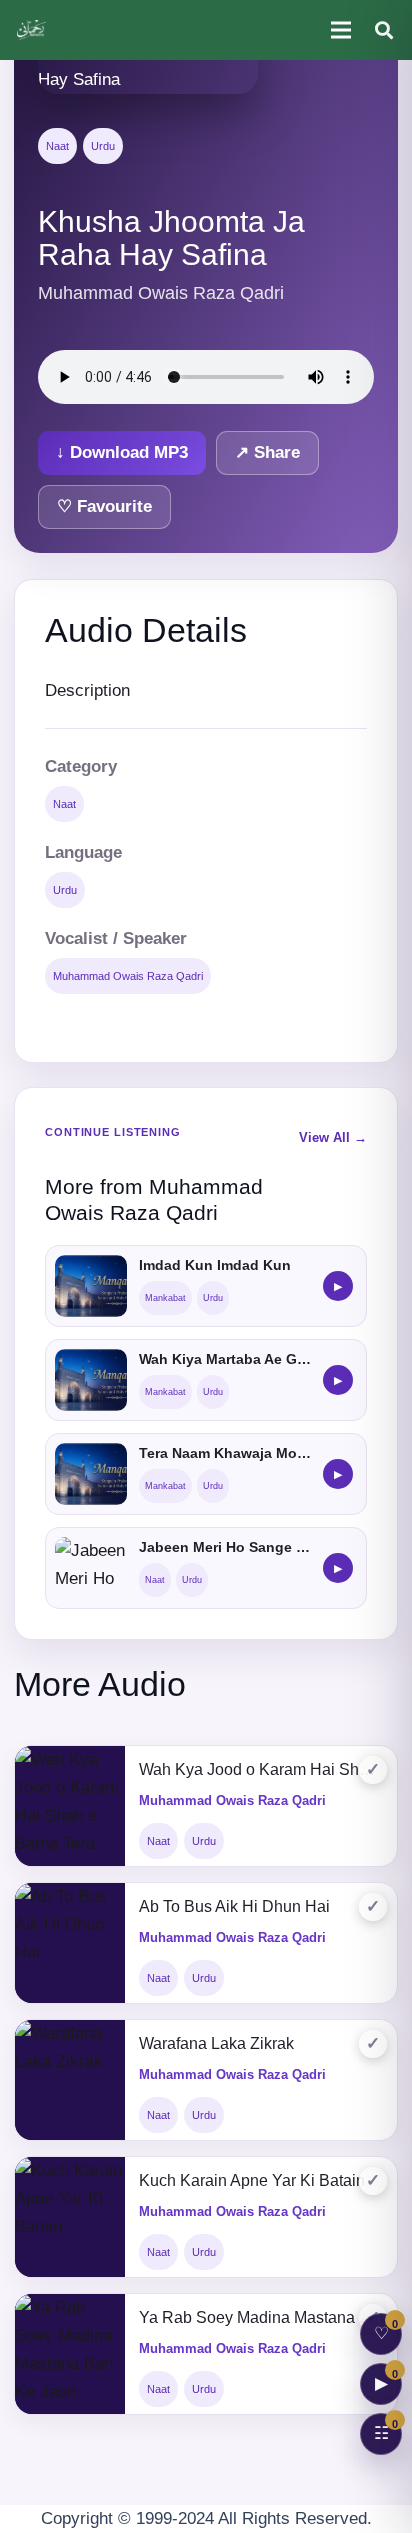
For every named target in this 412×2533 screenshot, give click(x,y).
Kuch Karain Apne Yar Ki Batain (252, 2180)
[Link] (32, 30)
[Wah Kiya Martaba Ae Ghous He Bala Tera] (91, 1380)
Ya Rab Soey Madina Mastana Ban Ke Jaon (261, 2317)
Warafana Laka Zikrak (216, 2043)
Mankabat (165, 1298)
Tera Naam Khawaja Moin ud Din (225, 1453)
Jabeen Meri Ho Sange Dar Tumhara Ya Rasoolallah (225, 1547)
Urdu (103, 146)
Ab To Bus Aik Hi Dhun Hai (234, 1906)
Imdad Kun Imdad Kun (215, 1265)
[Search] (384, 30)
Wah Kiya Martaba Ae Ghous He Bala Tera (225, 1359)
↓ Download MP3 (122, 452)
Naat (57, 146)
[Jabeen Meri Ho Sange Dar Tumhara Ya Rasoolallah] (91, 1568)
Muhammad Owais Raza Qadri (128, 976)
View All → (333, 1137)
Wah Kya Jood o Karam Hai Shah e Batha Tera (261, 1769)
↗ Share (267, 452)
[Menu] (340, 30)
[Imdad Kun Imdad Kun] (91, 1286)
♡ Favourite (104, 506)
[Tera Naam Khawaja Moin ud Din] (91, 1474)
